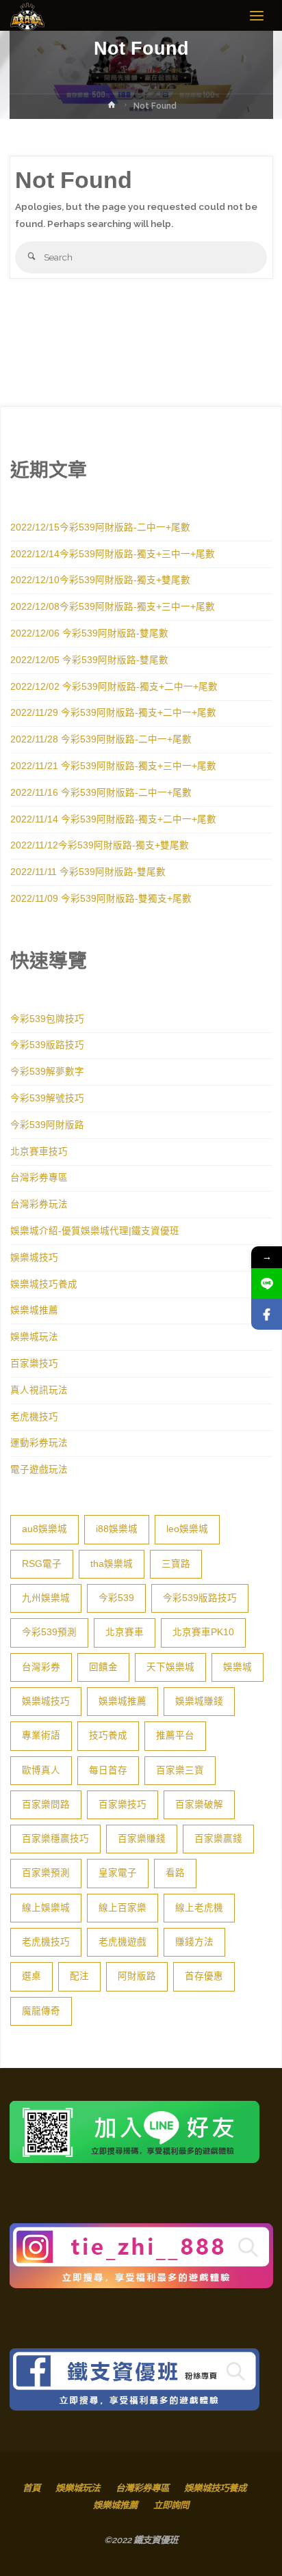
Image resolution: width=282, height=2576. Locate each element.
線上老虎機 (199, 1908)
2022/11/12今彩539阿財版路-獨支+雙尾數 (100, 845)
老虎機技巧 (34, 1417)
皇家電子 (118, 1873)
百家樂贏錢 (218, 1839)
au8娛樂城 (44, 1529)
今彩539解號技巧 (47, 1098)
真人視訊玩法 (39, 1390)
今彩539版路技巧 (47, 1045)
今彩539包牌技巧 (47, 1019)
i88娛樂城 (117, 1529)
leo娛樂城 (187, 1529)
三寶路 (176, 1564)
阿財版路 (137, 1976)
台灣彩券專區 (39, 1178)
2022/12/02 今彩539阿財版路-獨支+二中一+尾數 (114, 687)
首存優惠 (204, 1976)
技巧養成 (108, 1735)
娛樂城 (238, 1667)
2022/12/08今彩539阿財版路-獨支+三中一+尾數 (113, 607)
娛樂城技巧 (34, 1258)
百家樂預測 (46, 1873)
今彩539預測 (49, 1632)
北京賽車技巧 (39, 1152)
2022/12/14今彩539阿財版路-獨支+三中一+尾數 (113, 554)
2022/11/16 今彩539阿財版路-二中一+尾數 (101, 793)
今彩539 (116, 1598)
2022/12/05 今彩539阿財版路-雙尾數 (89, 660)
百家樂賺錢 (142, 1839)
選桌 (31, 1976)
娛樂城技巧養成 (44, 1284)
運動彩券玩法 (39, 1443)
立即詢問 (171, 2505)
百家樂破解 (199, 1804)
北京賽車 (125, 1632)
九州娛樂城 (46, 1598)
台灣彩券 (41, 1667)
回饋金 (103, 1667)
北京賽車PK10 (203, 1632)
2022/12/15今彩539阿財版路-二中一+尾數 (100, 527)
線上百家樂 (123, 1908)
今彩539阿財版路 (47, 1125)
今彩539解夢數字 (47, 1072)
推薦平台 (175, 1735)
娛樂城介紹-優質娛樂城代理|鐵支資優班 (95, 1231)
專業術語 (41, 1735)
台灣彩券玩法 (39, 1204)
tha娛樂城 (112, 1564)
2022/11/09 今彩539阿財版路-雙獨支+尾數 (101, 899)
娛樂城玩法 (34, 1337)
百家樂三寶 (180, 1770)
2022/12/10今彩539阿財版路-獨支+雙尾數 (100, 580)
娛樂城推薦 (34, 1310)
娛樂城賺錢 (199, 1701)
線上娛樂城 (46, 1908)
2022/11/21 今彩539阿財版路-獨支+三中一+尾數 (113, 766)
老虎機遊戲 (123, 1942)
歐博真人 (41, 1770)
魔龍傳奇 (41, 2011)
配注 (79, 1976)
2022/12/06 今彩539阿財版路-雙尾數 (89, 633)
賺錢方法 (194, 1942)
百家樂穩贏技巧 (55, 1839)
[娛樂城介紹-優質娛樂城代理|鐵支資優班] (27, 16)
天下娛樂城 (170, 1667)
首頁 (31, 2488)
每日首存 (108, 1770)
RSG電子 (42, 1564)
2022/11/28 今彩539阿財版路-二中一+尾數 (101, 739)
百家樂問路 (46, 1804)
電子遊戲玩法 (39, 1470)
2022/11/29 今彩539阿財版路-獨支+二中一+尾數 (113, 713)
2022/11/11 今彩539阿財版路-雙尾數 (88, 872)
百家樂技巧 (34, 1364)
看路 (175, 1873)
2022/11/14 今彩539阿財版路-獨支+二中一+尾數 (113, 819)
